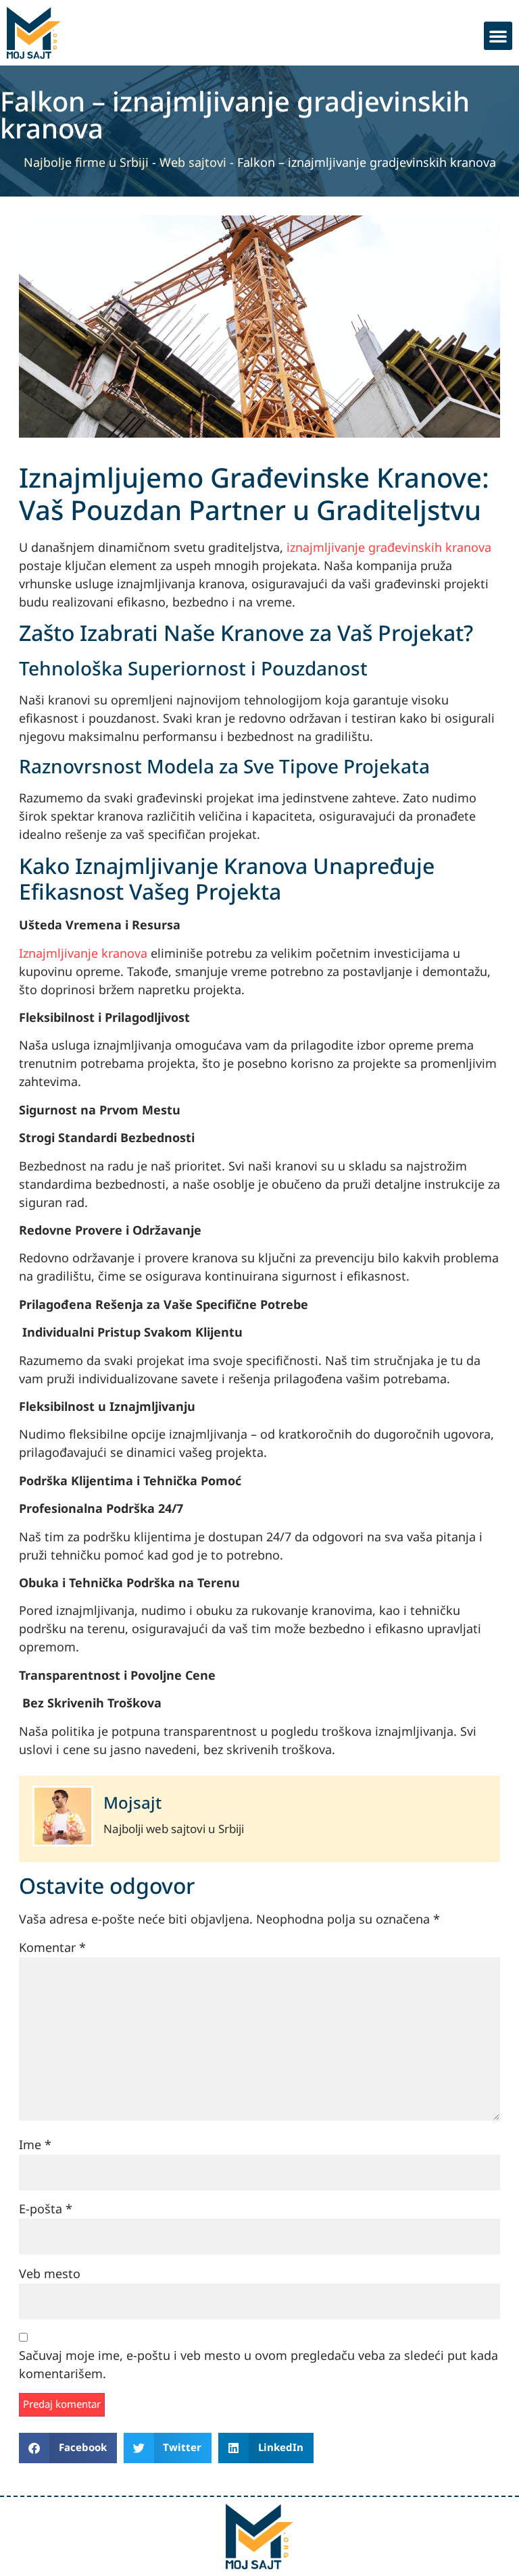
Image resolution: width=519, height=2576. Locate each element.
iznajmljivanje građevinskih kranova (389, 548)
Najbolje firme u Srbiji (86, 163)
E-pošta (46, 2210)
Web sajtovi (193, 163)
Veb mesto (50, 2274)
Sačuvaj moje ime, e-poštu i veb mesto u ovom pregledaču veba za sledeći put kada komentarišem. (258, 2365)
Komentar (52, 1948)
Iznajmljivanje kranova (83, 954)
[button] (498, 36)
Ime (35, 2145)
